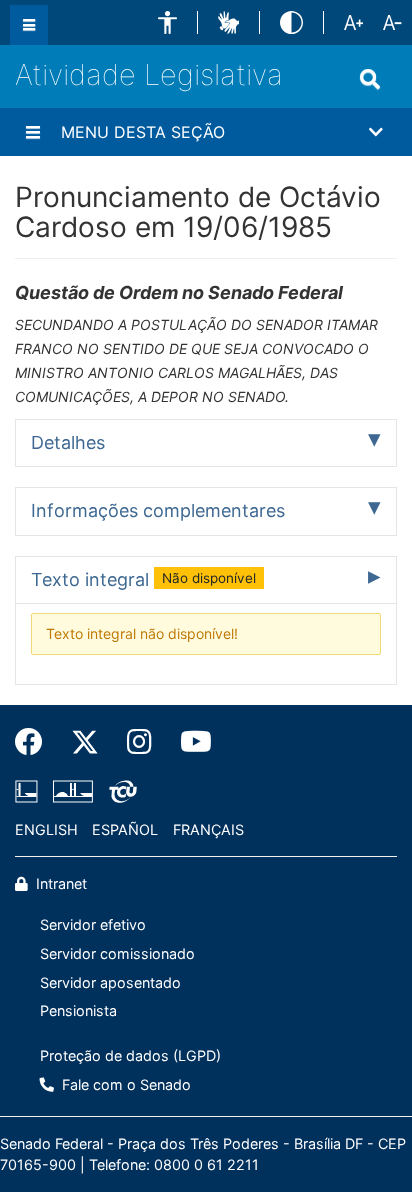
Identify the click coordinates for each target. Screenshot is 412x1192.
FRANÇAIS (208, 829)
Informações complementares (158, 510)
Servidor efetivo (93, 924)
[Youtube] (189, 742)
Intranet (59, 883)
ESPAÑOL (125, 829)
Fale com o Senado (124, 1084)
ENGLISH (46, 829)
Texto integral (143, 579)
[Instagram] (139, 742)
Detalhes (68, 442)
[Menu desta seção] (33, 132)
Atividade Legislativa (149, 74)
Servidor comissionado (117, 953)
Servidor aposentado (110, 982)
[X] (85, 742)
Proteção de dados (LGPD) (130, 1055)
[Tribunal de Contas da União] (119, 791)
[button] (167, 22)
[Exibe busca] (370, 79)
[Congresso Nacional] (73, 791)
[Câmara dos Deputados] (30, 791)
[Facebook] (36, 742)
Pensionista (78, 1010)
